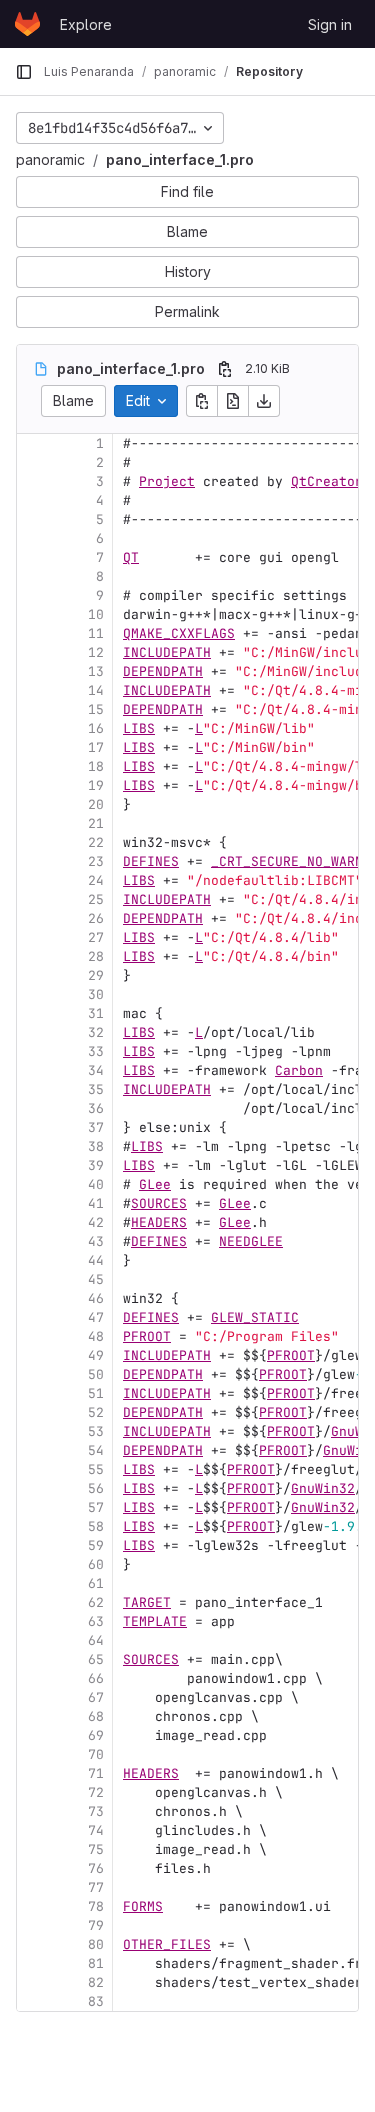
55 (96, 1469)
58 (96, 1526)
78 (96, 1906)
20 (96, 804)
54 (96, 1450)
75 (96, 1849)
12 (96, 652)
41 (96, 1203)
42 (96, 1222)
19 (96, 785)
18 (96, 766)
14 (96, 690)
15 (96, 709)
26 (96, 918)
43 (96, 1241)
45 (96, 1279)
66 (96, 1678)
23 (96, 861)
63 (96, 1621)
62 (96, 1602)
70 (96, 1754)
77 (96, 1887)
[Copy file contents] (202, 401)
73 (96, 1811)
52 (96, 1412)
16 (96, 728)
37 (96, 1127)
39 (96, 1165)
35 (96, 1089)
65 (96, 1659)
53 (96, 1431)
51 (96, 1393)
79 (96, 1925)
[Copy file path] (225, 369)
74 (96, 1830)
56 (96, 1488)
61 (96, 1583)
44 (96, 1260)
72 (96, 1792)
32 (96, 1032)
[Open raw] (233, 401)
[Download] (264, 401)
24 (96, 880)
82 (96, 1982)
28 (96, 956)
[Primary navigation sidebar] (24, 72)
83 (96, 2001)
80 (96, 1944)
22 (96, 842)
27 (96, 937)
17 (96, 747)
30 (96, 994)
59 (96, 1545)
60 (96, 1564)
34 (96, 1070)
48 (96, 1336)
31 (96, 1013)
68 (96, 1716)
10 (96, 614)
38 (96, 1146)
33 (96, 1051)
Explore (86, 24)
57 (96, 1507)
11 (96, 633)
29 (96, 975)
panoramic (50, 159)
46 (96, 1298)
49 (96, 1355)
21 (96, 823)
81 (96, 1963)
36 (96, 1108)
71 (96, 1773)
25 (96, 899)
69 (96, 1735)
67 (96, 1697)
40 (96, 1184)
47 (96, 1317)
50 (96, 1374)
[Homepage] (27, 24)
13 (96, 671)
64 (96, 1640)
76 (96, 1868)
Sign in (330, 24)
